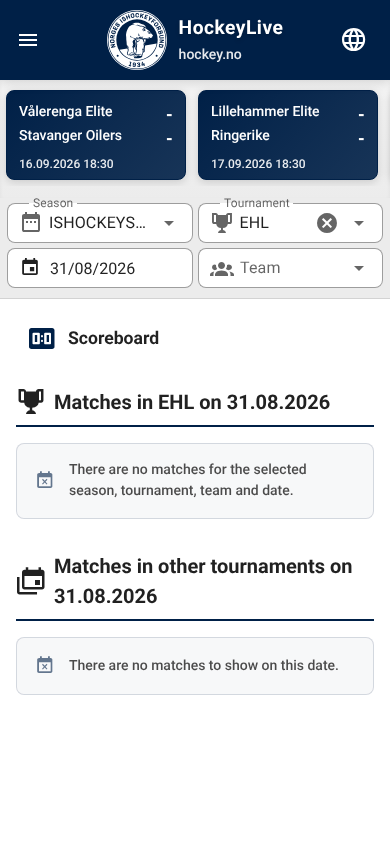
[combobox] (100, 223)
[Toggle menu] (28, 40)
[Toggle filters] (354, 40)
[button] (327, 223)
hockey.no (210, 55)
